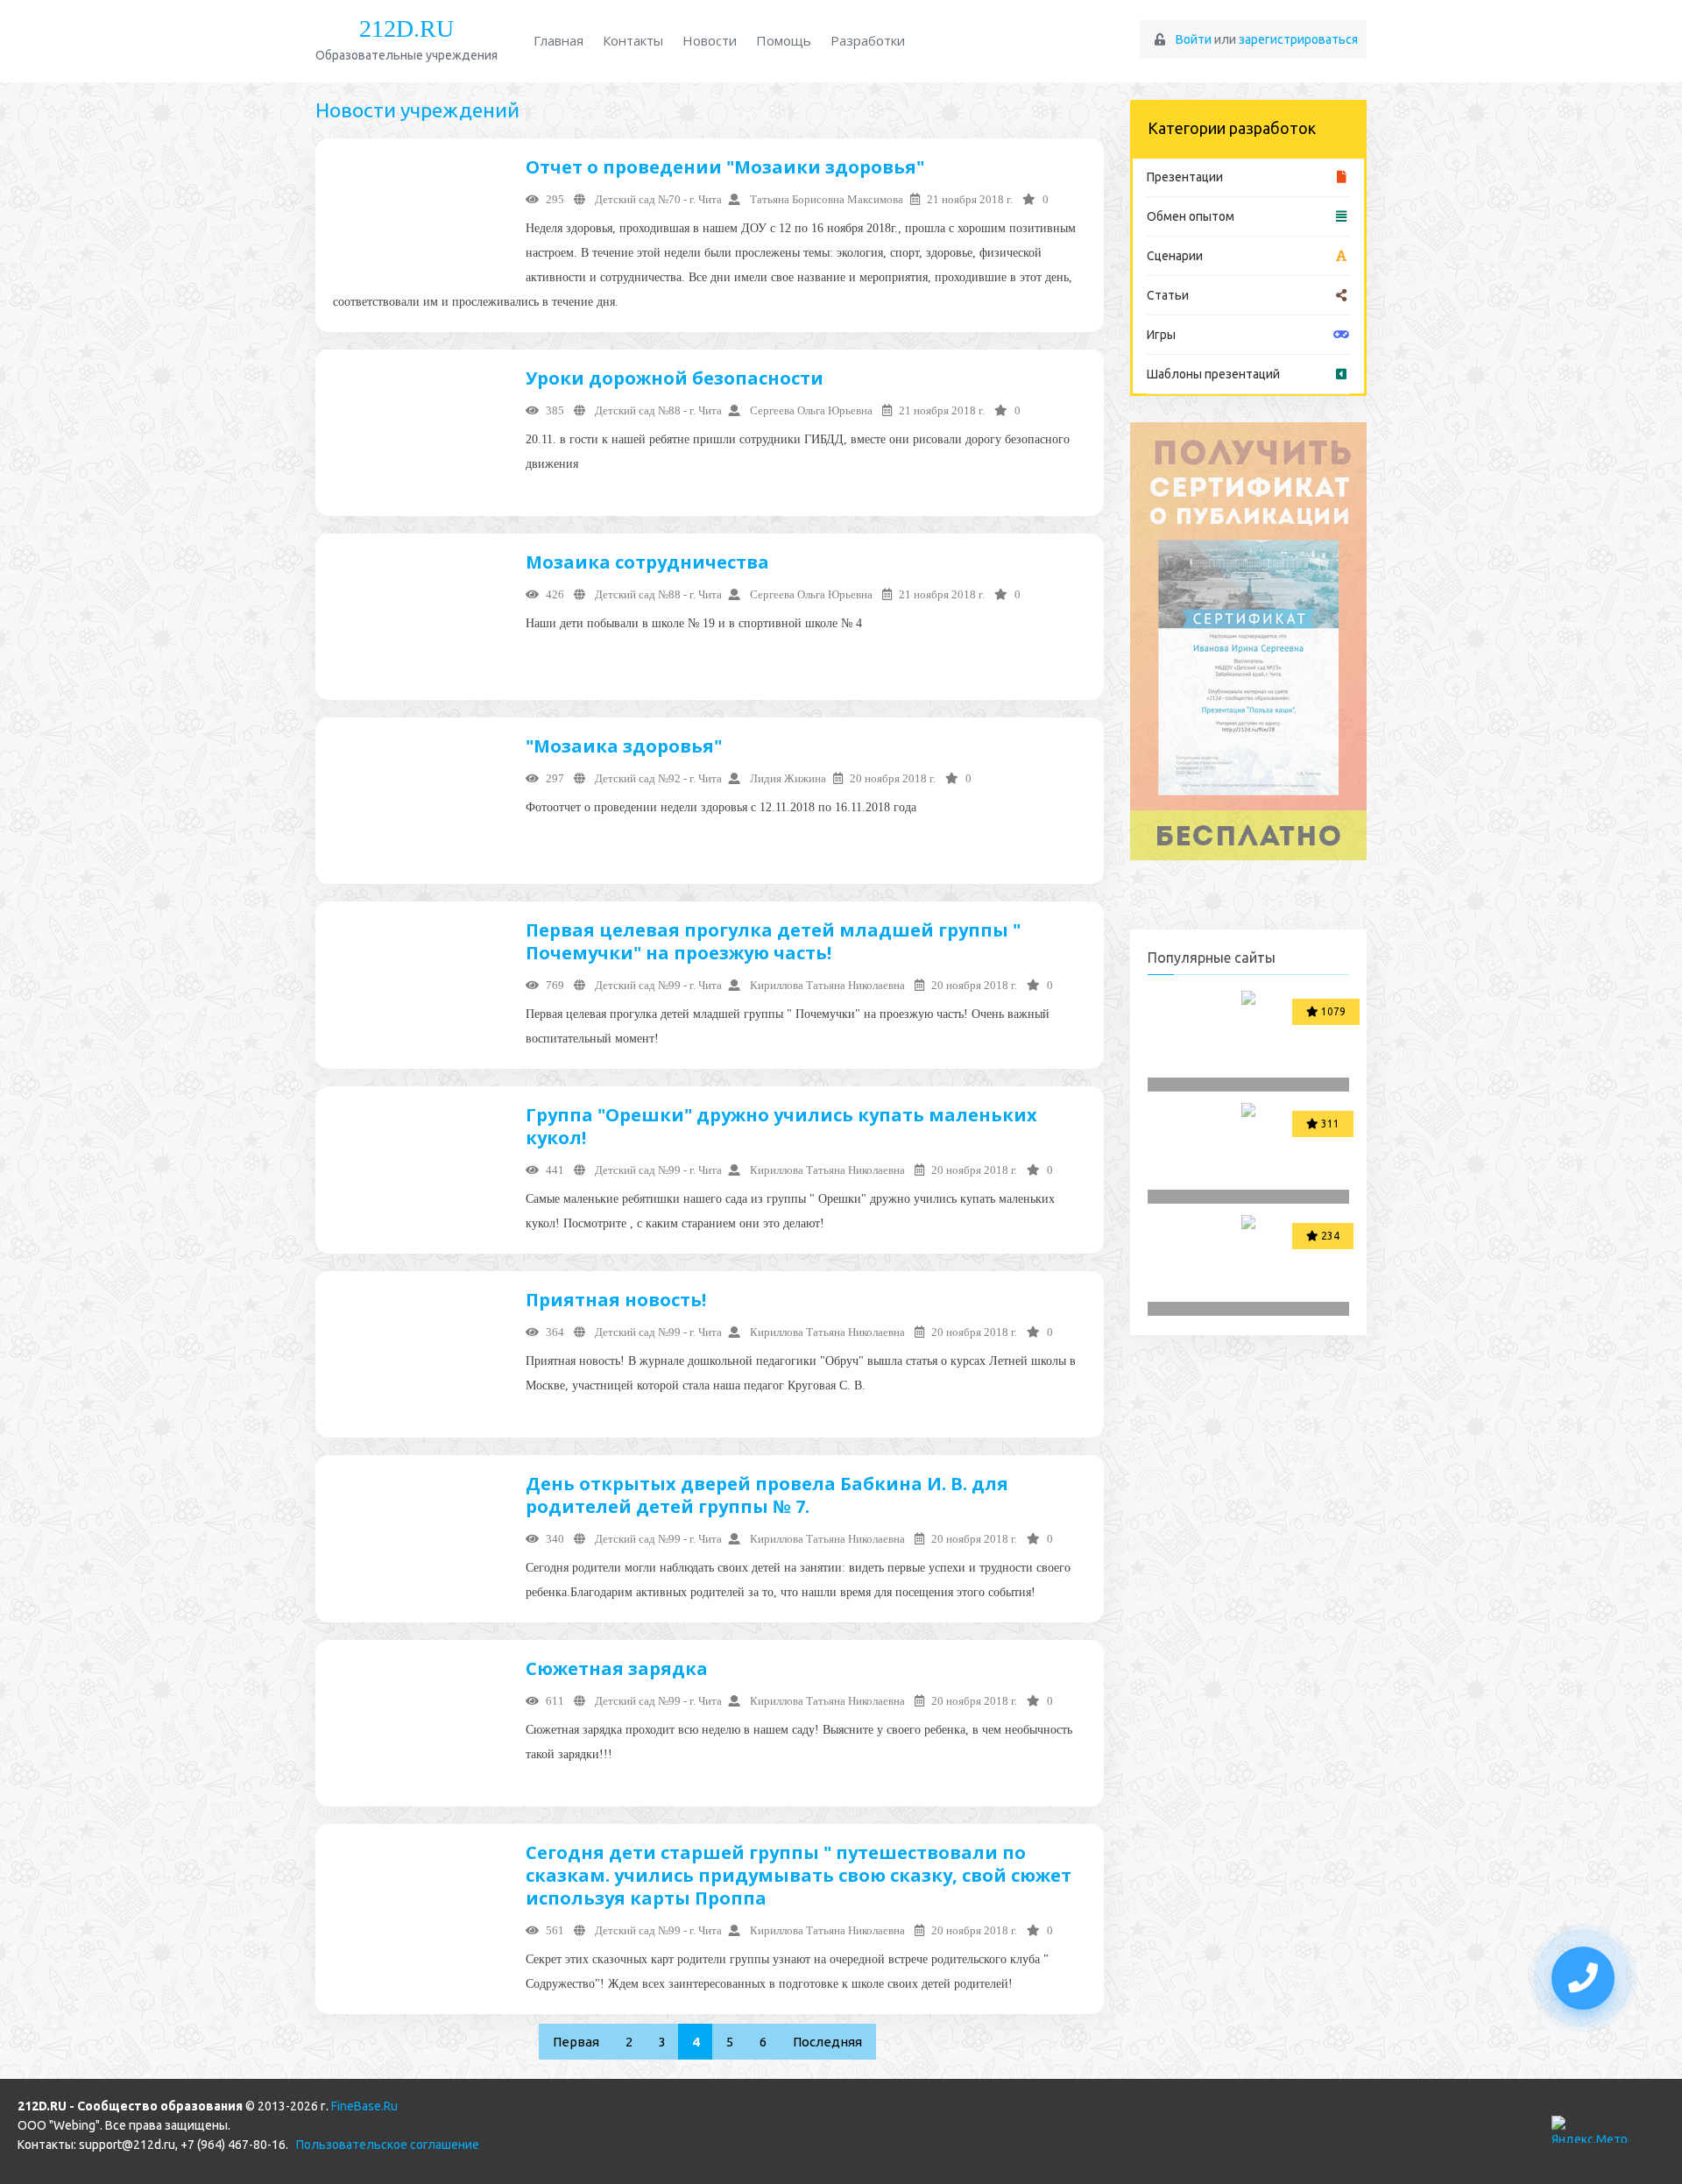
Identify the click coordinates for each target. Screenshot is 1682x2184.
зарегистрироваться (1298, 39)
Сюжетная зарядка (617, 1668)
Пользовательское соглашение (388, 2145)
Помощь (784, 40)
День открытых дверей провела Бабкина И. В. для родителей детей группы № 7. (767, 1495)
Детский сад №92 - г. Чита (657, 778)
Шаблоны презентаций (1213, 374)
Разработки (868, 40)
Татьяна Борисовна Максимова (825, 199)
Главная (558, 40)
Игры (1161, 335)
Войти (1194, 39)
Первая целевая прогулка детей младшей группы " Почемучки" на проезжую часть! (773, 941)
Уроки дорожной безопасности (675, 378)
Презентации (1185, 177)
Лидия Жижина (787, 778)
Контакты (633, 40)
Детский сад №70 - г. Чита (657, 199)
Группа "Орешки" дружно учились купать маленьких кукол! (781, 1126)
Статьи (1168, 295)
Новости (710, 40)
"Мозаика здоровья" (624, 746)
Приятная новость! (616, 1300)
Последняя (827, 2042)
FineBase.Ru (364, 2106)
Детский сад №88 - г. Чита (657, 410)
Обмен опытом (1191, 216)
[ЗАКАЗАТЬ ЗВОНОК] (1583, 1978)
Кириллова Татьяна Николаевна (827, 985)
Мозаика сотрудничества (647, 562)
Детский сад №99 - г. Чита (657, 985)
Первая (576, 2042)
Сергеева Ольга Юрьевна (811, 410)
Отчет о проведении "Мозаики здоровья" (725, 167)
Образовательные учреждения (406, 39)
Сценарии (1175, 256)
